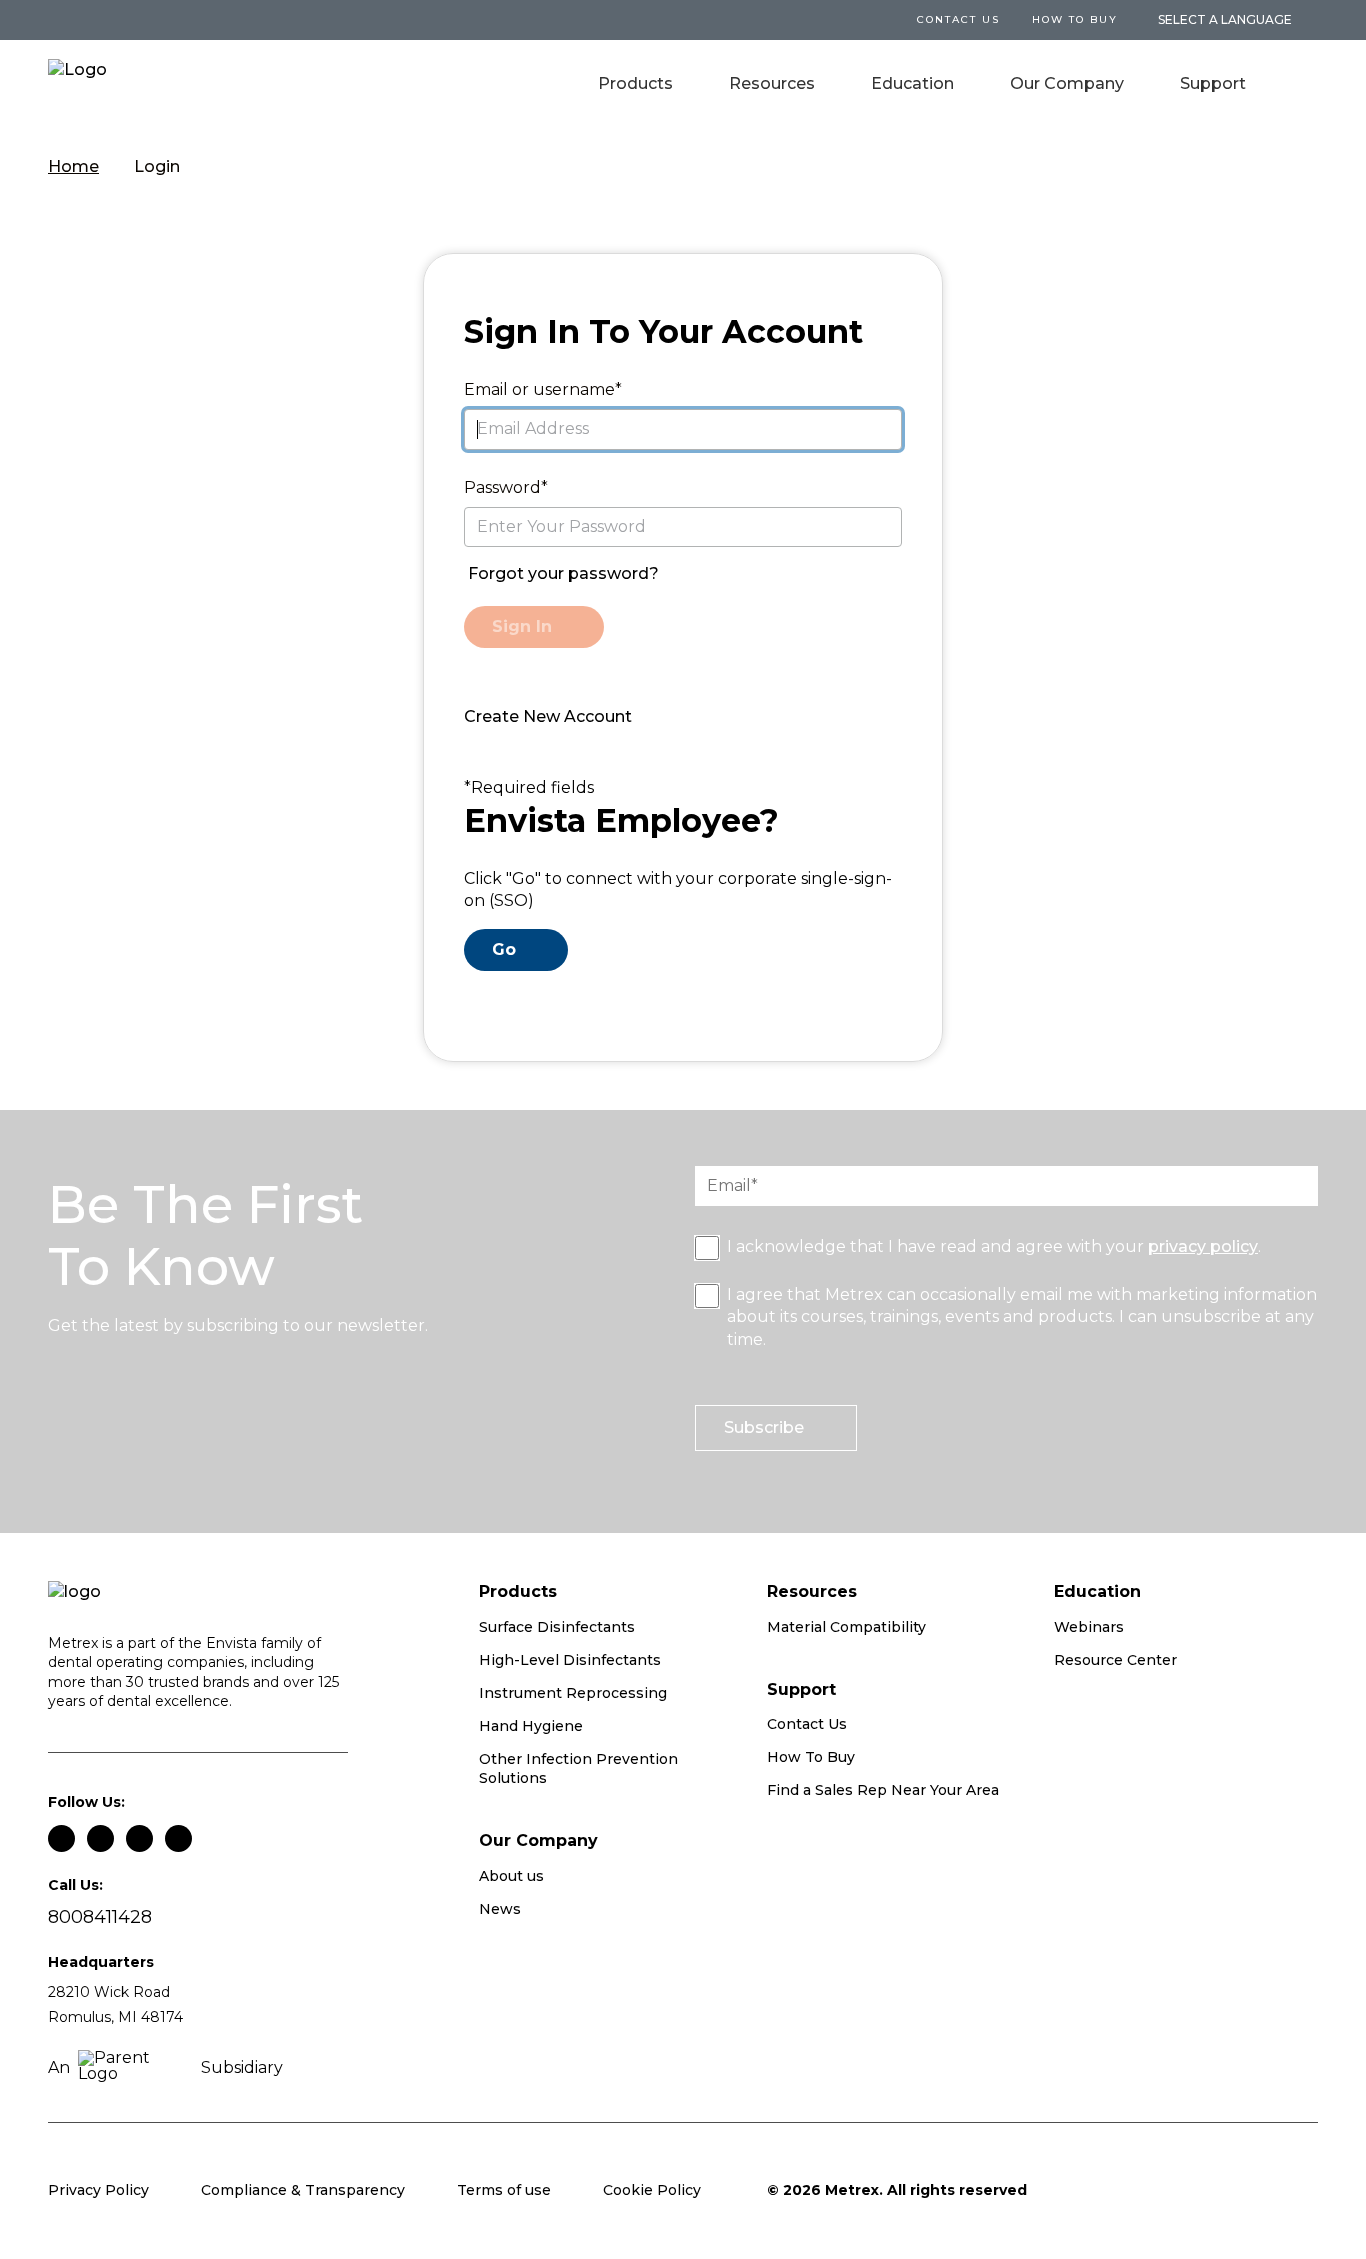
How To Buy (1075, 19)
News (500, 1909)
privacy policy (1203, 1246)
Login (157, 166)
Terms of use (504, 2190)
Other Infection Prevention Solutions (578, 1769)
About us (511, 1876)
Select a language (1225, 20)
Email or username (539, 389)
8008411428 (100, 1917)
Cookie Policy (652, 2190)
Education (912, 83)
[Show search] (1304, 86)
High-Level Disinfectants (570, 1660)
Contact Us (807, 1724)
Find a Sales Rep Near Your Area (883, 1790)
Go (504, 949)
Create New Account (548, 716)
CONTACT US (958, 19)
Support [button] (1213, 83)
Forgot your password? (563, 573)
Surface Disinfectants (557, 1627)
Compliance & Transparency (303, 2190)
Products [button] (635, 83)
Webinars (1089, 1627)
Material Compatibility (846, 1627)
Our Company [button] (1067, 83)
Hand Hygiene (531, 1726)
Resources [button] (772, 83)
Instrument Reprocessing (573, 1693)
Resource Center (1115, 1660)
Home (73, 166)
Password (502, 487)
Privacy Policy (98, 2190)
